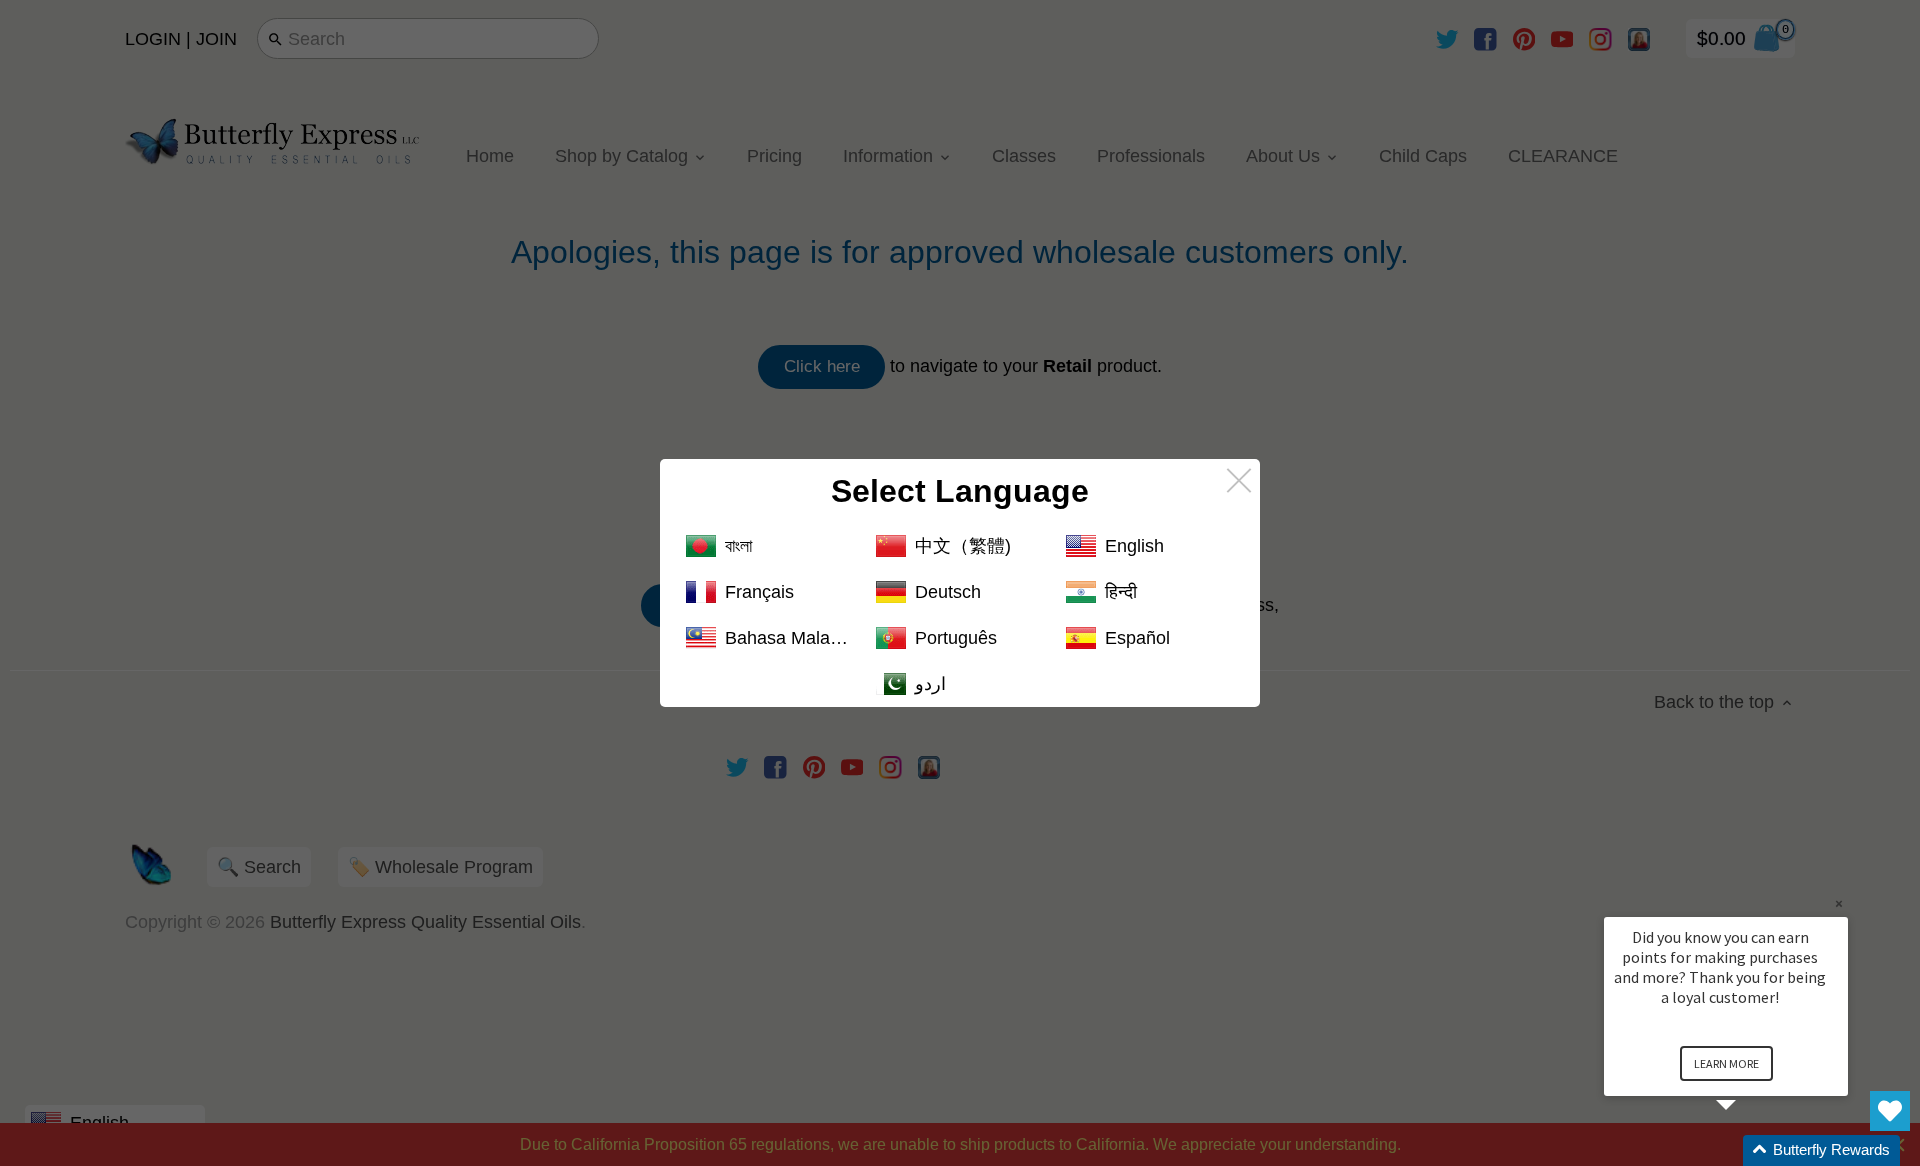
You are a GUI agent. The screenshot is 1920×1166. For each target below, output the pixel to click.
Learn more (1726, 1063)
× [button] (1839, 903)
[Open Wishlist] (1890, 1111)
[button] (1750, 1150)
